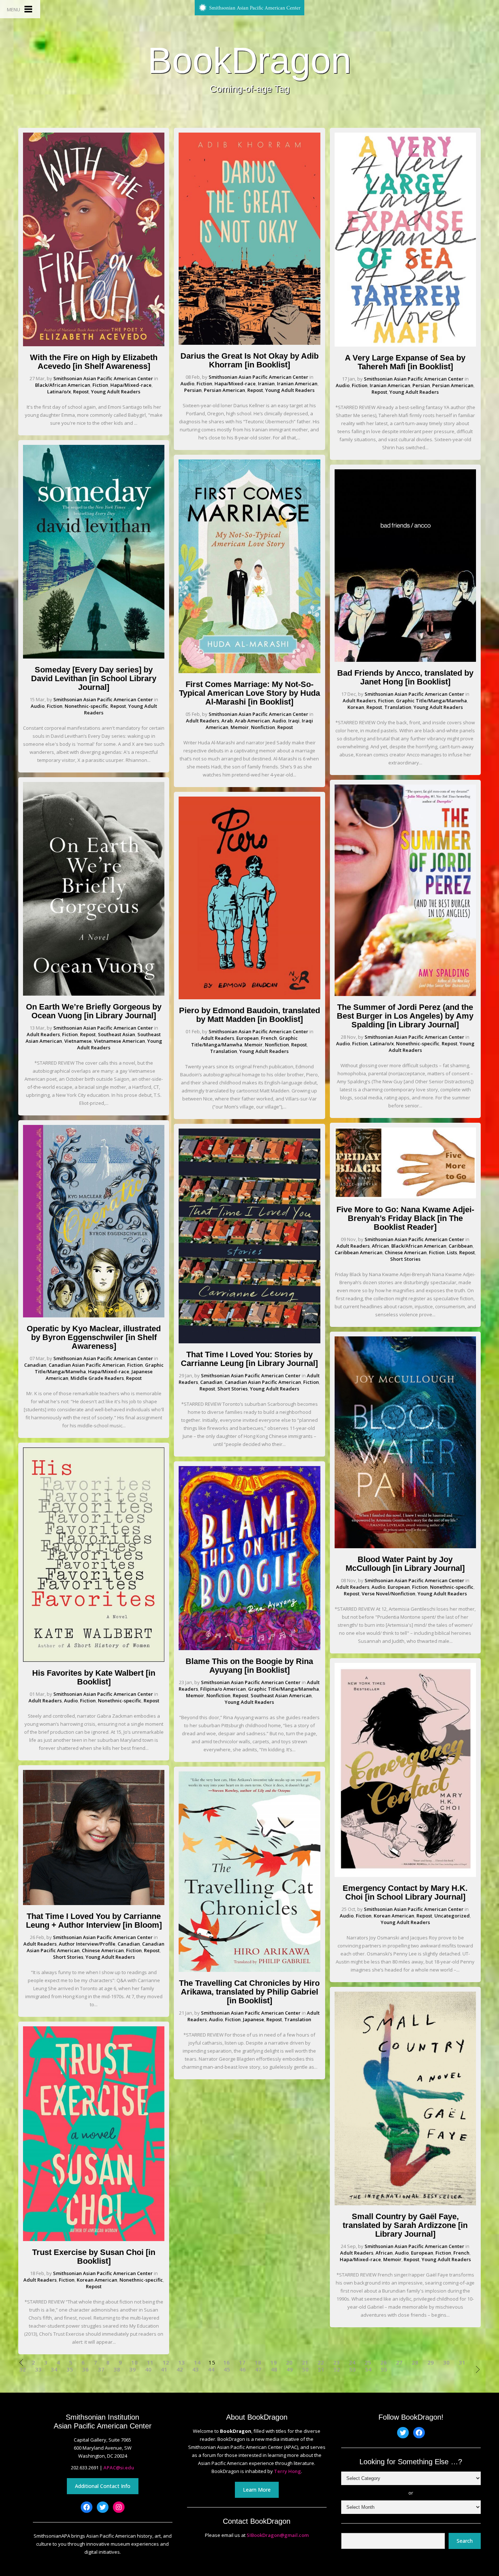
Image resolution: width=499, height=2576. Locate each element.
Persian (193, 390)
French (269, 1038)
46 (243, 2369)
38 (117, 2369)
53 (353, 2369)
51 (321, 2369)
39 (133, 2369)
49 (290, 2369)
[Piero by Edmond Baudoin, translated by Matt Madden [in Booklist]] (249, 997)
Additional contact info (103, 2486)
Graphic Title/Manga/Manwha (283, 1689)
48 (274, 2369)
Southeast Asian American (281, 1695)
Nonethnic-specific (86, 706)
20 (289, 2363)
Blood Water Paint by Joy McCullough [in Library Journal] (405, 1564)
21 (305, 2363)
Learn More (257, 2490)
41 (164, 2369)
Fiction (100, 385)
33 (38, 2369)
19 (274, 2363)
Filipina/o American (223, 1689)
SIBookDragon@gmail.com (278, 2535)
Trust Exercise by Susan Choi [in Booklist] (94, 2257)
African (380, 1246)
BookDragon (249, 60)
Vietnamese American (119, 1041)
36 (85, 2369)
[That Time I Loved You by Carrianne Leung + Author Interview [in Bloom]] (94, 1903)
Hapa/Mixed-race (131, 385)
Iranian (266, 383)
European (247, 1038)
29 (431, 2363)
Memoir (240, 727)
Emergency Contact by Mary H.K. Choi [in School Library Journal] (405, 1892)
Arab (227, 721)
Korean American (97, 2280)
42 (180, 2369)
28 (415, 2363)
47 (258, 2369)
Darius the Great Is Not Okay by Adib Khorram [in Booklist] (249, 360)
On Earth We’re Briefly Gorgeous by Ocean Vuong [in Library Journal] (94, 1011)
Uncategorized (452, 1916)
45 (227, 2369)
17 (242, 2363)
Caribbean (461, 1246)
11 (150, 2363)
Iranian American (297, 383)
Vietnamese (78, 1041)
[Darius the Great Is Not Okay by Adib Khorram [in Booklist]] (249, 343)
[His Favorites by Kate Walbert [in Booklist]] (94, 1660)
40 (148, 2369)
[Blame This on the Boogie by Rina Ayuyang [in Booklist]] (249, 1648)
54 (368, 2369)
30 (446, 2363)
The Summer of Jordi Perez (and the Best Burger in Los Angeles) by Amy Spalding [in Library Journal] (405, 1016)
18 (258, 2363)
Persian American (224, 390)
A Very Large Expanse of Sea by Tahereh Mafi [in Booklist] (405, 362)
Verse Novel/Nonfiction (388, 1594)
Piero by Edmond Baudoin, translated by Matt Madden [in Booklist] (249, 1015)
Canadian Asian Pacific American (87, 1365)
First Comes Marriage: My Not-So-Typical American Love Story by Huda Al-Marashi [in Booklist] (249, 693)
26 (384, 2363)
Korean (356, 707)
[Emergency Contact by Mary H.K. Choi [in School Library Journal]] (405, 1875)
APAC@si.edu (119, 2468)
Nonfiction (263, 727)
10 (134, 2363)
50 (305, 2369)
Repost (81, 392)
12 (166, 2363)
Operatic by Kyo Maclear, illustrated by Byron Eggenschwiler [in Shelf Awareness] (94, 1337)
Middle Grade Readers (97, 1378)
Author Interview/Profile (87, 1944)
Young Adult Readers (116, 392)
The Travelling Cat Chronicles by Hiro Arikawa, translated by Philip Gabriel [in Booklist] (249, 1992)
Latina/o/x (59, 392)
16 (226, 2363)
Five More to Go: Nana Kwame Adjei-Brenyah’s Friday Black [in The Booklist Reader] (405, 1218)
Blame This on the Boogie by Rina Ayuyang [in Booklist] (249, 1666)
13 (182, 2363)
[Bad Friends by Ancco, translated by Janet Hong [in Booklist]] (405, 660)
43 (195, 2369)
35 (70, 2369)
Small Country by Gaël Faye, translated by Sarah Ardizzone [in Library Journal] (405, 2225)
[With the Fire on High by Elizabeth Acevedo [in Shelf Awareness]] (94, 344)
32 (23, 2369)
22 (321, 2363)
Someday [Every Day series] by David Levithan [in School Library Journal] (94, 678)
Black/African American (63, 385)
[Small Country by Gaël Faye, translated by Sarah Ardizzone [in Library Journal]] (405, 2203)
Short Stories (68, 1957)
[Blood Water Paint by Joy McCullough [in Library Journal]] (405, 1546)
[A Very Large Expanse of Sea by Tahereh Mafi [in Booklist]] (405, 345)
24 (352, 2363)
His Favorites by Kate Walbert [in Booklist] (94, 1677)
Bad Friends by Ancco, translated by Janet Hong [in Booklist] (405, 677)
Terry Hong (287, 2471)
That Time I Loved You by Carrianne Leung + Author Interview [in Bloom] (94, 1921)
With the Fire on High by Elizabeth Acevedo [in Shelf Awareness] (94, 362)
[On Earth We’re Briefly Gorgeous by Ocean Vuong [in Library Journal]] (94, 994)
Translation (224, 1051)
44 (211, 2369)
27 (399, 2363)
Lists (452, 1252)
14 (197, 2363)
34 (54, 2369)
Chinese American (103, 1950)
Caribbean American (359, 1252)
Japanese (254, 2019)
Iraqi (294, 721)
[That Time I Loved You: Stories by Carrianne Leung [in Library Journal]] (249, 1342)
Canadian (35, 1365)
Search (465, 2541)
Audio (38, 706)
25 (368, 2363)
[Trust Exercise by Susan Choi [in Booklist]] (94, 2239)
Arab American (252, 721)
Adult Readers (43, 1034)
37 (101, 2369)
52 (337, 2369)
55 (384, 2369)
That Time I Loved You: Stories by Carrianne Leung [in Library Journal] (249, 1359)
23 (336, 2363)
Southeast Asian (117, 1034)
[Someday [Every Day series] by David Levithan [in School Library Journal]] (94, 657)
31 (462, 2363)
